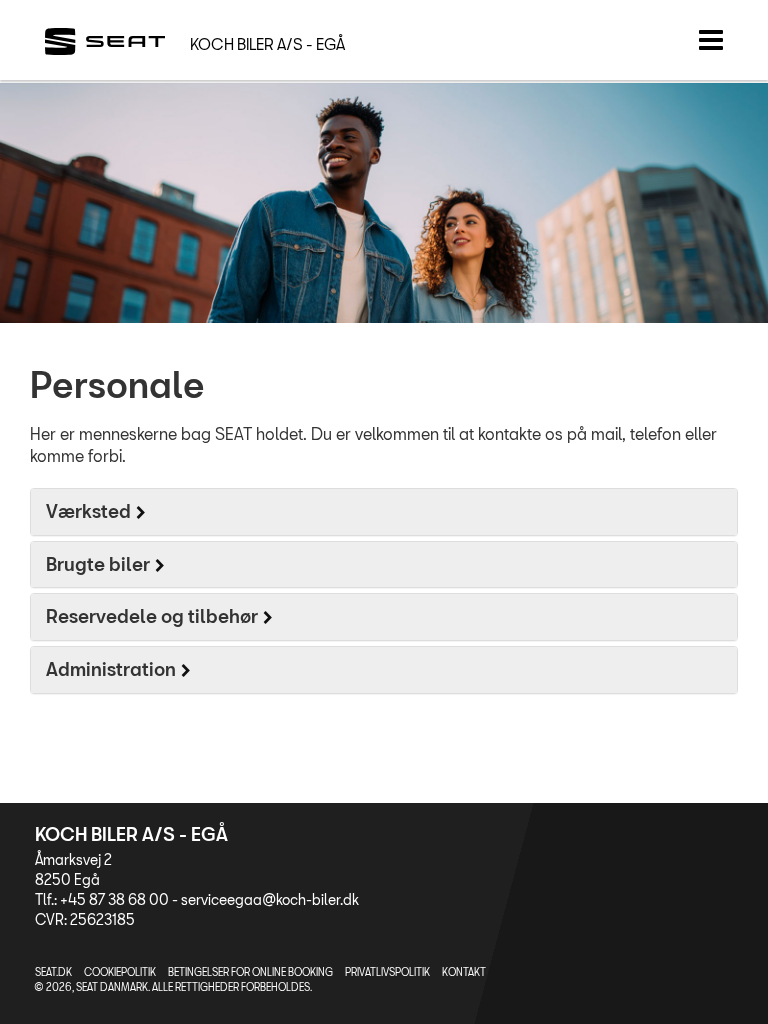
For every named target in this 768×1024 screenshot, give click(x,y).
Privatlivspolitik (387, 972)
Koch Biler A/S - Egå (267, 44)
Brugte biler (98, 564)
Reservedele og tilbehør (152, 616)
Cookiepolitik (120, 972)
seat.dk (53, 972)
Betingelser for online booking (250, 972)
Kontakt (464, 972)
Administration (111, 669)
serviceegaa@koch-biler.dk (270, 899)
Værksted (88, 511)
